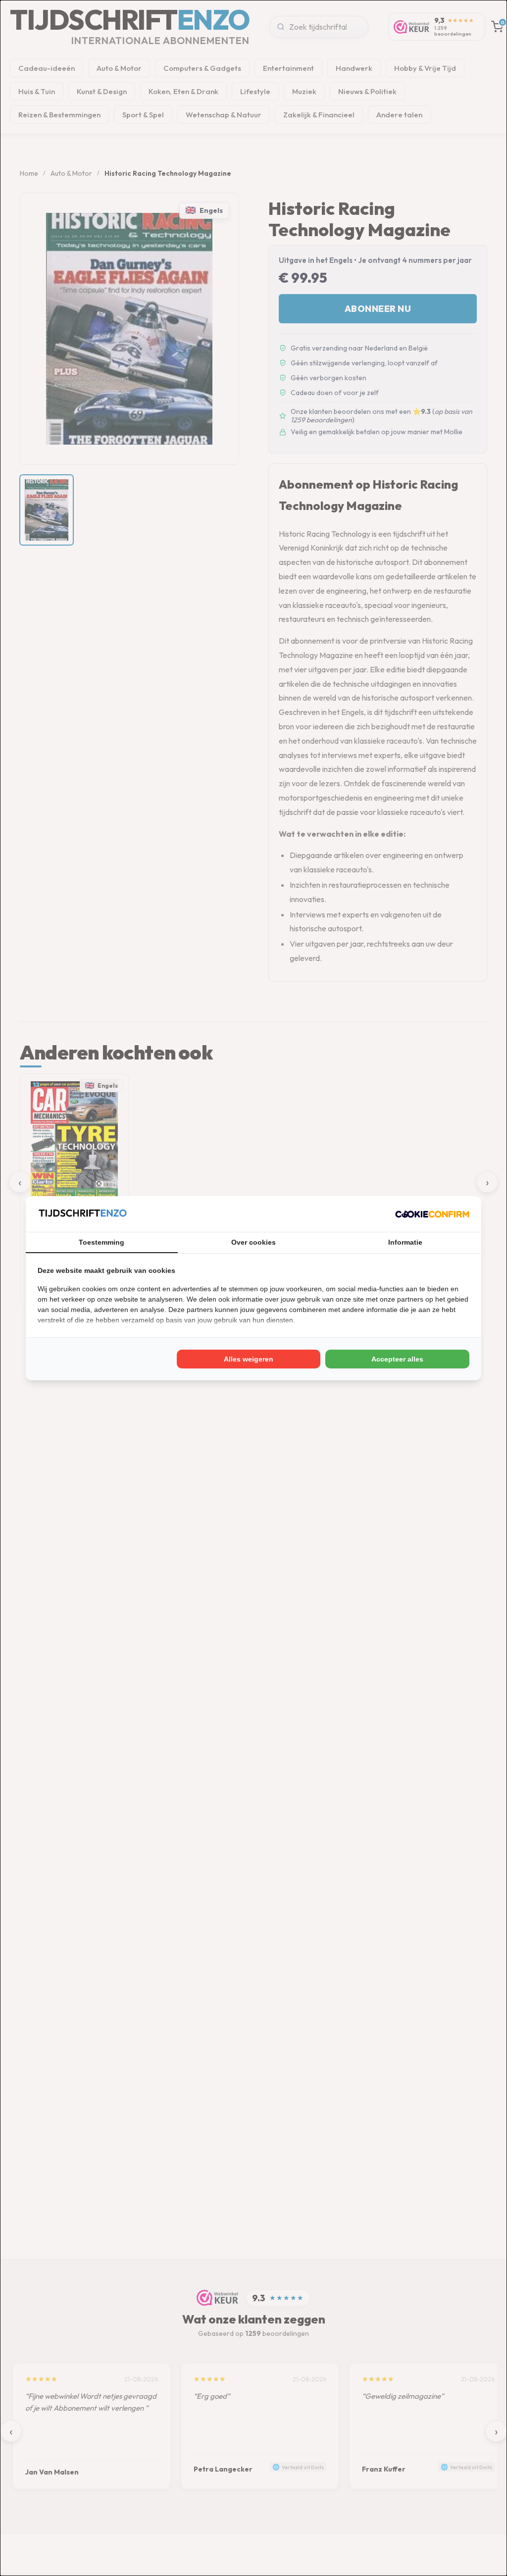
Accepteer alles (397, 1359)
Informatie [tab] (405, 1242)
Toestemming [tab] (101, 1242)
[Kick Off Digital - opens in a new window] (432, 1214)
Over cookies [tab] (253, 1242)
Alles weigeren (249, 1359)
